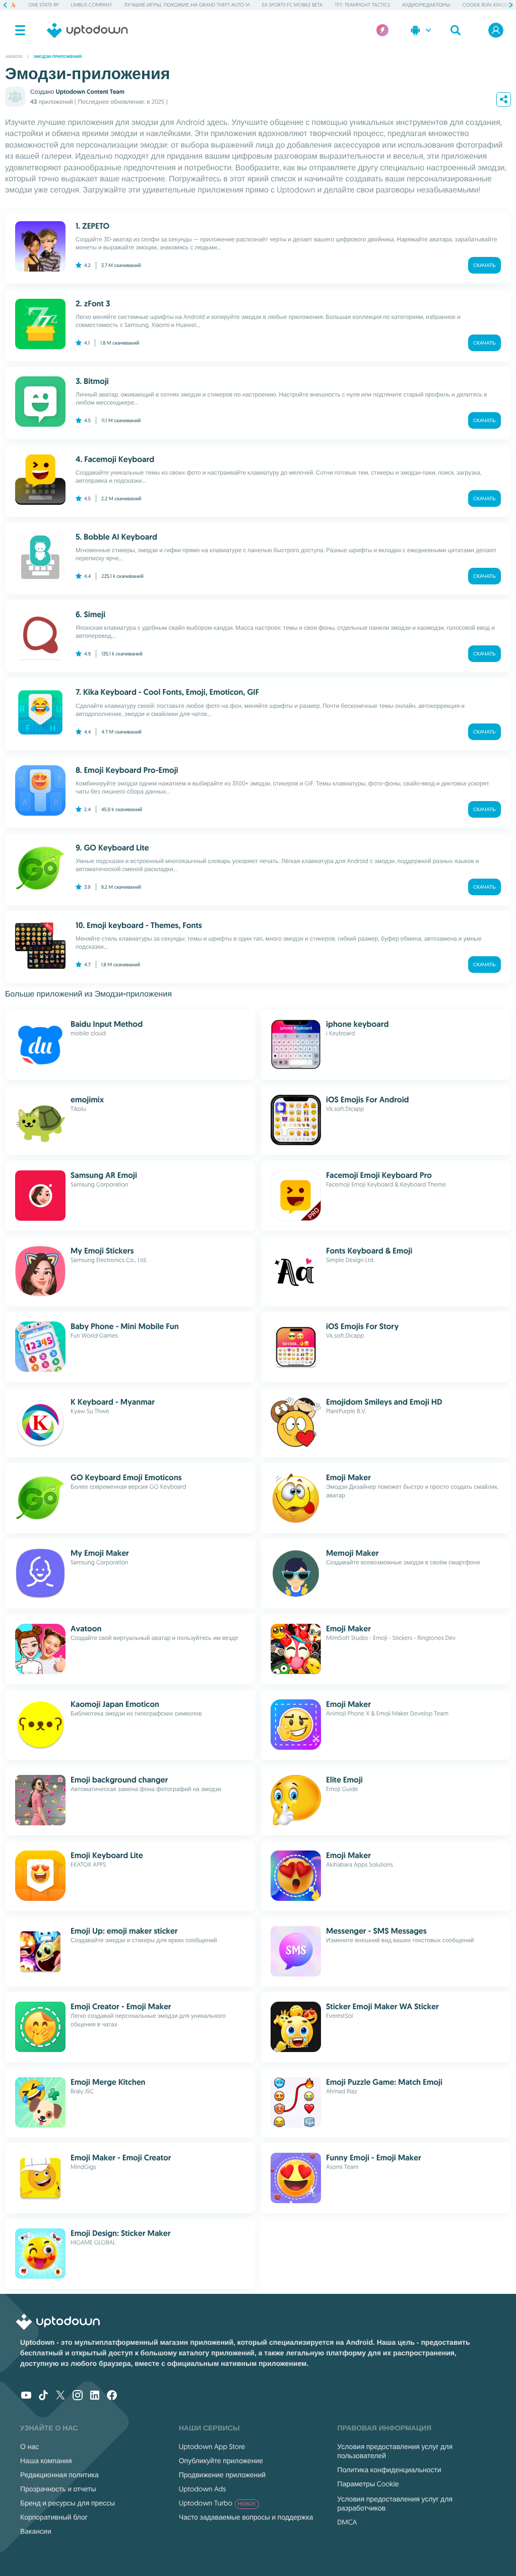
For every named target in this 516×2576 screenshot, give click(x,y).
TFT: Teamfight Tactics (362, 5)
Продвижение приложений (222, 2475)
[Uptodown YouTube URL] (26, 2396)
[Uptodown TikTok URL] (43, 2396)
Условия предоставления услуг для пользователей (395, 2451)
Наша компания (46, 2461)
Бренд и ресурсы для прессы (68, 2503)
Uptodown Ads (203, 2489)
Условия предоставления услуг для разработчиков (395, 2503)
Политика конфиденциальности (389, 2470)
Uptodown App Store (212, 2447)
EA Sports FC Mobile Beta (293, 5)
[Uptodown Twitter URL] (60, 2396)
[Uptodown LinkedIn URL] (95, 2396)
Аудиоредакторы (426, 5)
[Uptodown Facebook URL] (112, 2396)
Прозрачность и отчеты (58, 2489)
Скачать (485, 265)
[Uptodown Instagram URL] (78, 2396)
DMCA (347, 2522)
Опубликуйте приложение (221, 2461)
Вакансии (36, 2531)
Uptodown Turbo (217, 2503)
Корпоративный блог (54, 2517)
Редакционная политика (59, 2475)
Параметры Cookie (368, 2484)
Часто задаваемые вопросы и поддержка (246, 2517)
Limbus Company (92, 5)
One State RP (43, 5)
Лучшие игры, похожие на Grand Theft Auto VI (187, 5)
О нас (29, 2447)
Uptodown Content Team (90, 92)
